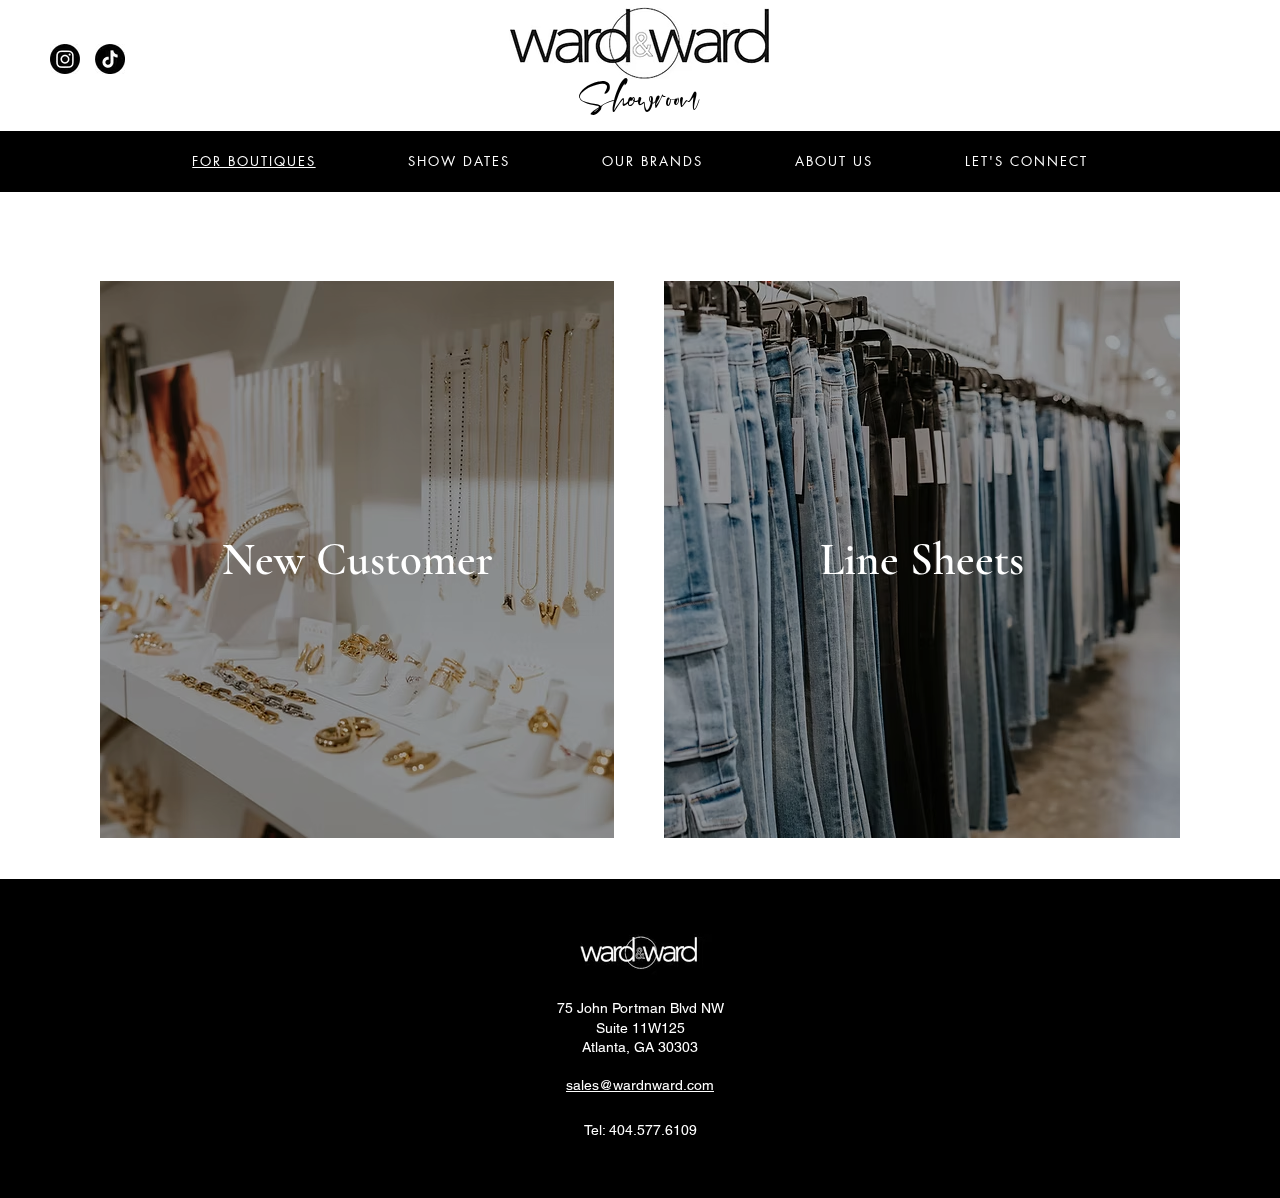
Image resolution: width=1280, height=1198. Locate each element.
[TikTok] (110, 59)
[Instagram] (65, 59)
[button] (1026, 161)
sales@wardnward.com (640, 1085)
